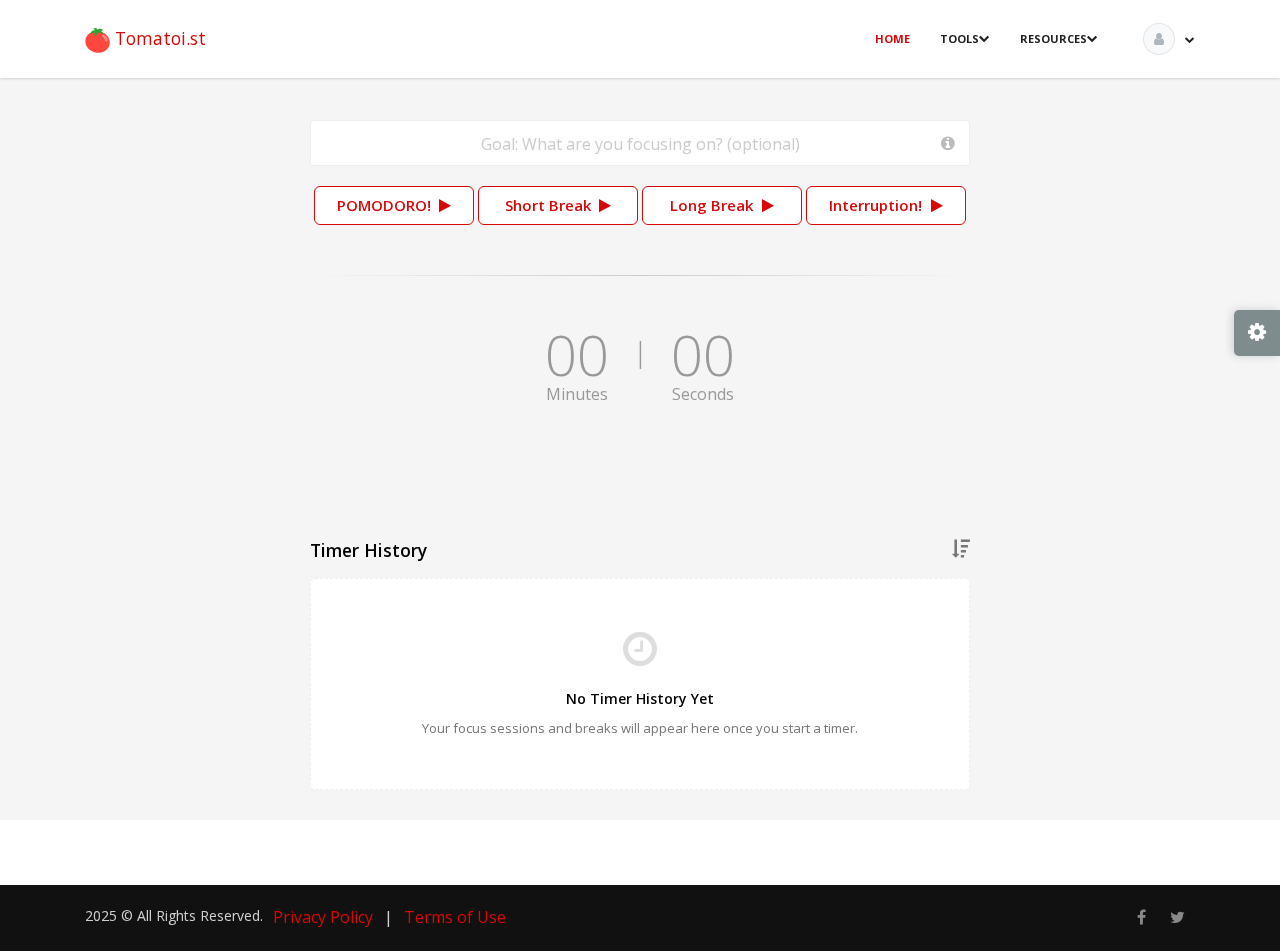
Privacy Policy (323, 917)
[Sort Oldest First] (961, 550)
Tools (959, 38)
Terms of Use (455, 917)
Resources (1053, 38)
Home (892, 38)
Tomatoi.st (158, 38)
